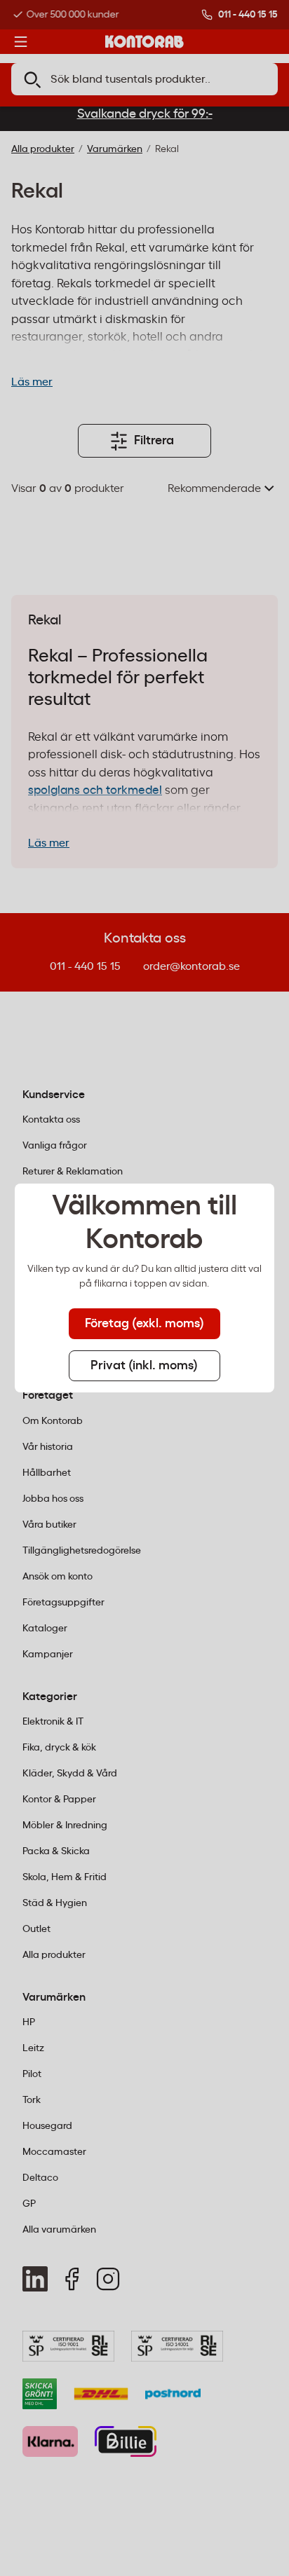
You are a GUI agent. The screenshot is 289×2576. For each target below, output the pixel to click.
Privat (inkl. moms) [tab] (144, 1366)
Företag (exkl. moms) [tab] (144, 1324)
